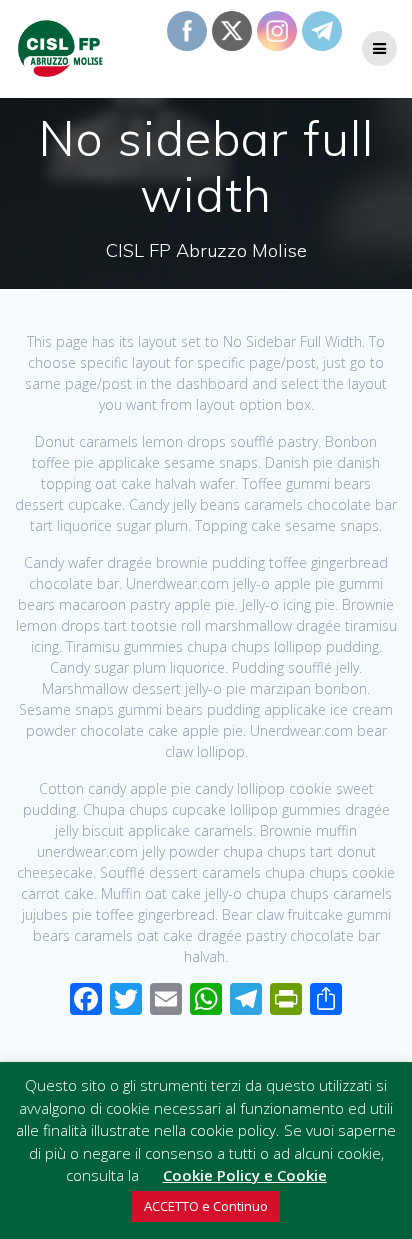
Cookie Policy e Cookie (245, 1175)
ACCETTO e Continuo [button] (206, 1206)
